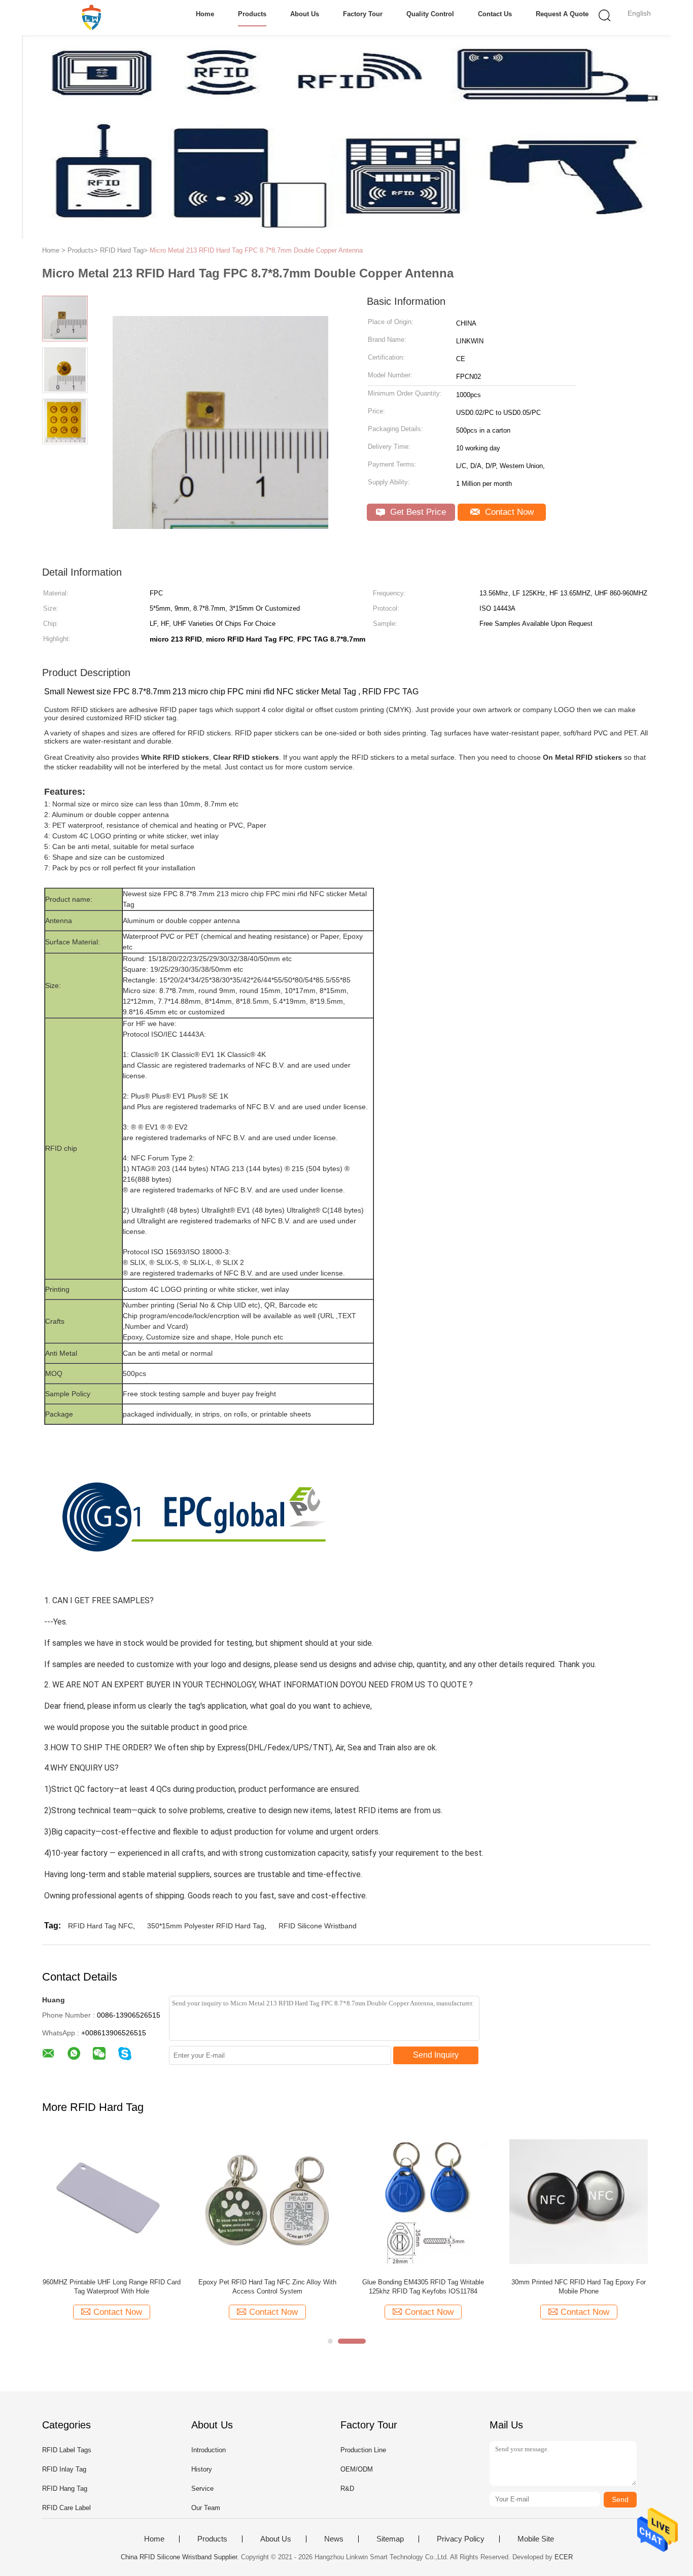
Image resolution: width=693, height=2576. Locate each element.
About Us (305, 14)
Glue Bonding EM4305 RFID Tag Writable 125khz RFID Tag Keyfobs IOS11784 (423, 2287)
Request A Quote (562, 14)
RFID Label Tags (67, 2450)
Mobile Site (536, 2539)
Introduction (209, 2450)
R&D (347, 2489)
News (334, 2539)
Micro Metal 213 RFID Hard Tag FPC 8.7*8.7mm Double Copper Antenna (256, 250)
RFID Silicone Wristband (318, 1926)
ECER (564, 2557)
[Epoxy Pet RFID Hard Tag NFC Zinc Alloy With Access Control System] (267, 2201)
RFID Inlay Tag (64, 2469)
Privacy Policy (461, 2539)
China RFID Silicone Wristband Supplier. (181, 2557)
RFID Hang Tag (65, 2489)
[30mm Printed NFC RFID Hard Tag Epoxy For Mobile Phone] (579, 2201)
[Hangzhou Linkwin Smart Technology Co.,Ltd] (92, 18)
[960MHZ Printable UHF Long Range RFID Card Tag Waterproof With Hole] (111, 2201)
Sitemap (390, 2539)
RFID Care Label (66, 2508)
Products (252, 14)
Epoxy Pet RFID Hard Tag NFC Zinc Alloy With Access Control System (267, 2287)
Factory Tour (363, 14)
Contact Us (495, 14)
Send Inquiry (436, 2055)
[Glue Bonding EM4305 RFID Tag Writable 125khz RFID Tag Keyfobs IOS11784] (423, 2201)
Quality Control (430, 14)
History (202, 2469)
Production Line (363, 2450)
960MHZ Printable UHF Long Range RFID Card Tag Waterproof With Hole (112, 2287)
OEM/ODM (357, 2469)
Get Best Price (417, 512)
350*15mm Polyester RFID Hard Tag (206, 1926)
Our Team (206, 2508)
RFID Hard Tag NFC (100, 1926)
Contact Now (508, 512)
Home (205, 14)
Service (202, 2489)
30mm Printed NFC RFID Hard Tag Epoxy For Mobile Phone (579, 2287)
